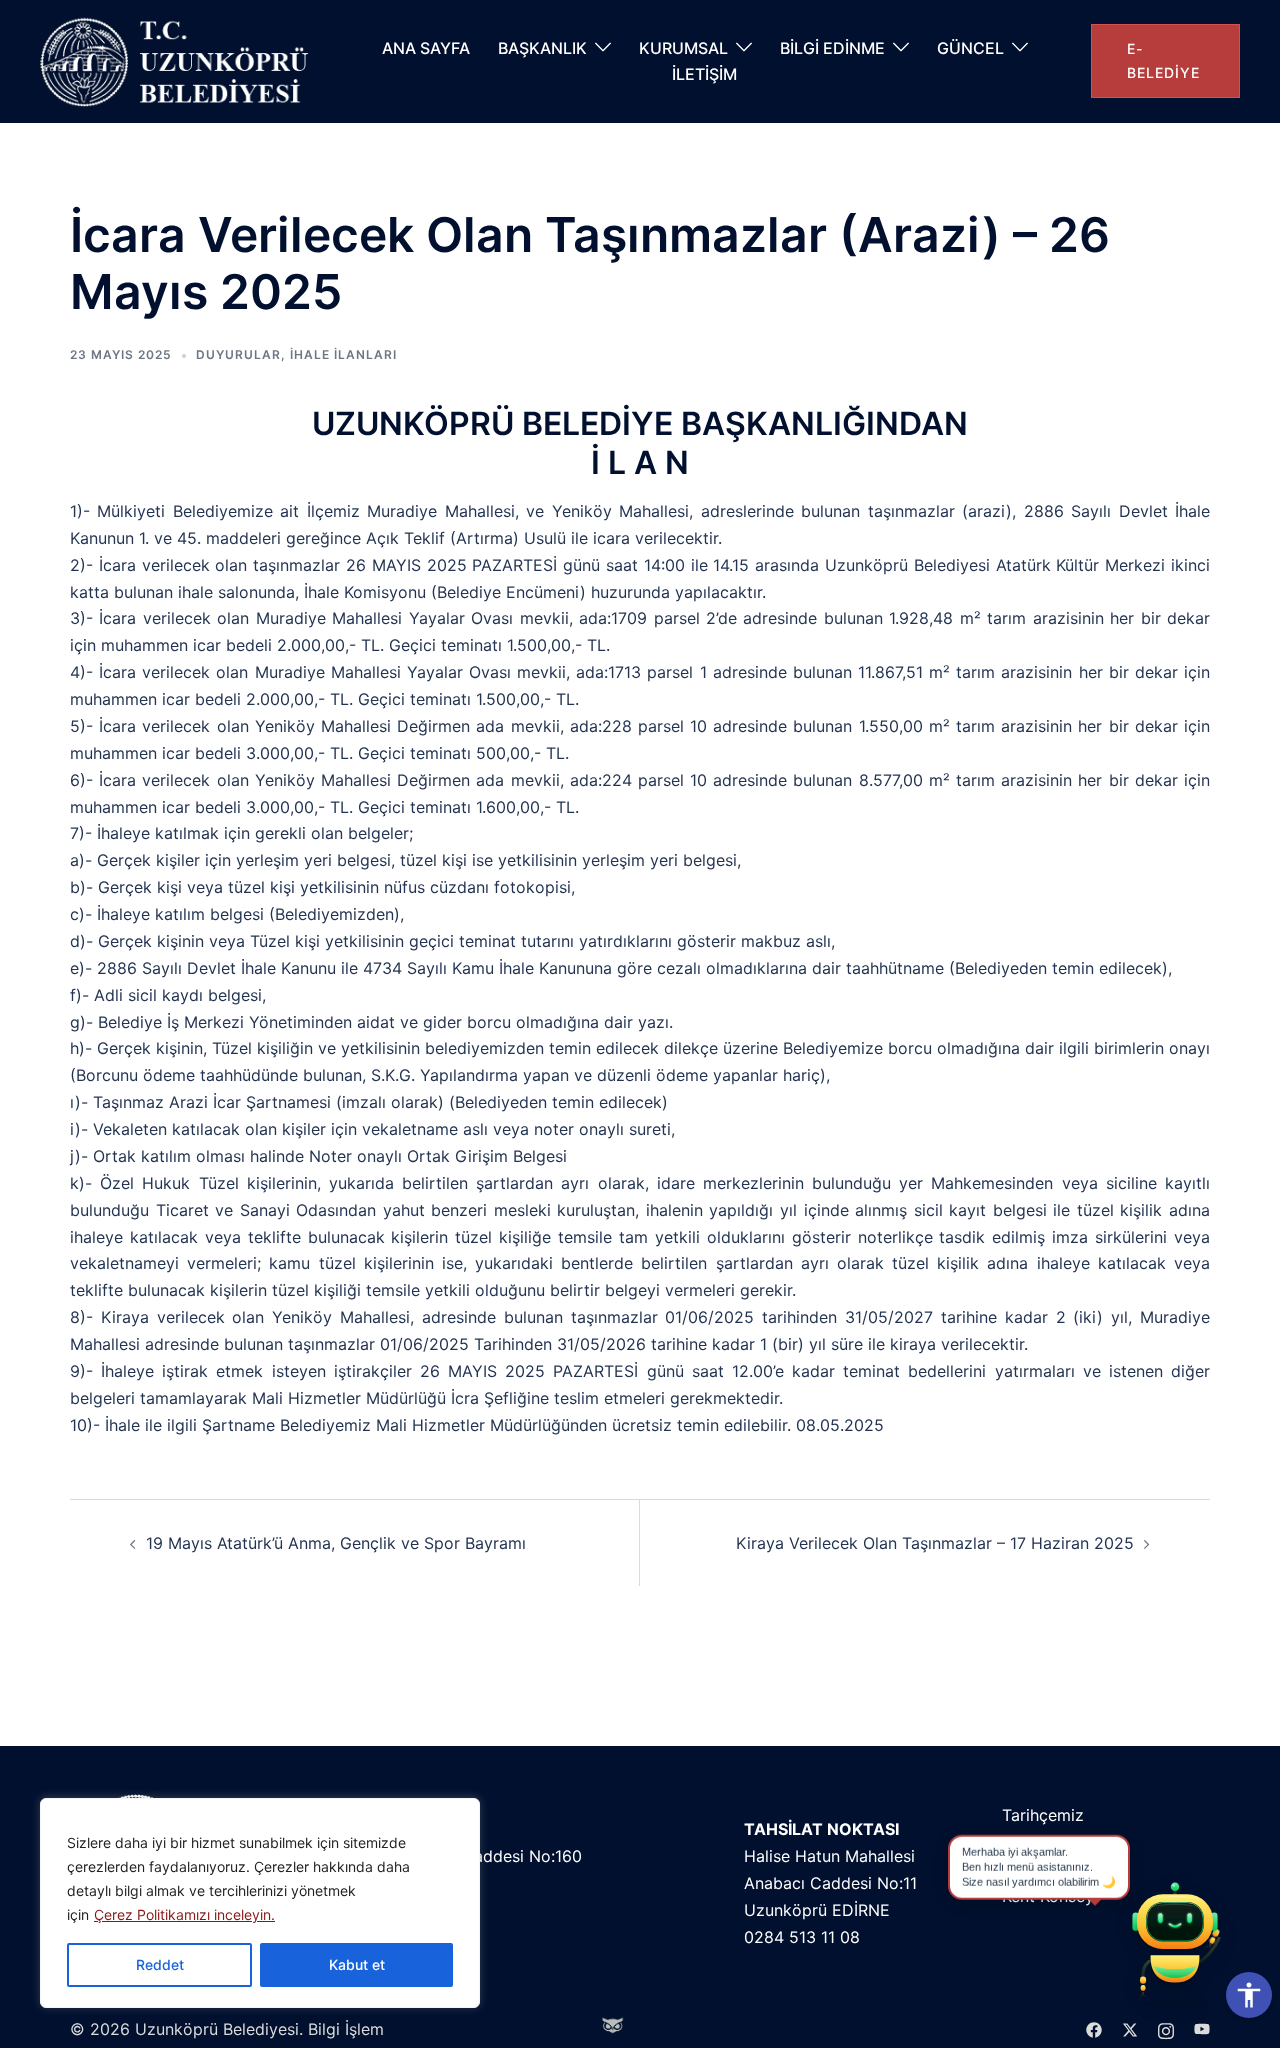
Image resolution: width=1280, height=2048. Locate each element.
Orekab (1029, 1869)
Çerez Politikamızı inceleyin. (184, 1914)
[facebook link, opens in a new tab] (1094, 2029)
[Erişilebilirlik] (1249, 1995)
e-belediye (1163, 60)
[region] (260, 1903)
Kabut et (357, 1964)
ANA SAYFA (426, 48)
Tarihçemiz (1043, 1815)
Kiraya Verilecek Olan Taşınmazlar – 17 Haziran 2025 (935, 1543)
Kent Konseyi (1050, 1896)
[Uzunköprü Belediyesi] (179, 61)
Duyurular (238, 354)
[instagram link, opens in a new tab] (1166, 2029)
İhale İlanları (343, 354)
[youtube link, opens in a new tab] (1202, 2029)
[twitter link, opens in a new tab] (1130, 2029)
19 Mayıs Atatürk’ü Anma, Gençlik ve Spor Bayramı (336, 1543)
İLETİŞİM (704, 74)
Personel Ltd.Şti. (1063, 1842)
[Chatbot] (1175, 1943)
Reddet (160, 1964)
